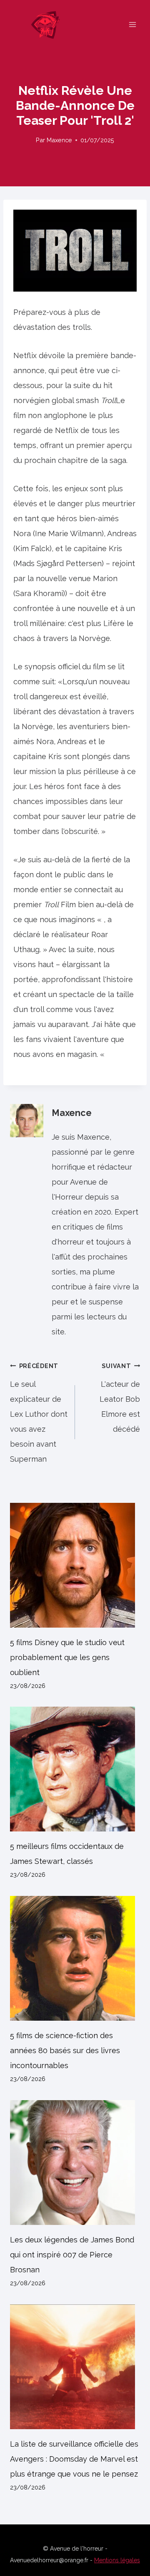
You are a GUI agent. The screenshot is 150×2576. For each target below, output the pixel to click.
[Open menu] (132, 24)
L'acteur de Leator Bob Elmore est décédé (120, 1398)
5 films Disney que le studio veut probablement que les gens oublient (67, 1657)
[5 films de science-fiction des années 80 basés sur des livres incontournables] (75, 1958)
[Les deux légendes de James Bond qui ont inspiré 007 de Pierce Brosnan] (75, 2163)
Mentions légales (117, 2560)
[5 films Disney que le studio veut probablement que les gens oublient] (75, 1565)
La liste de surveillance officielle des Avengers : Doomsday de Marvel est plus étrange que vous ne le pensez (74, 2459)
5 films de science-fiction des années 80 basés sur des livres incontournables (65, 2050)
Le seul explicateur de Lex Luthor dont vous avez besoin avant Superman (39, 1413)
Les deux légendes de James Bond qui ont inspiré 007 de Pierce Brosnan (72, 2255)
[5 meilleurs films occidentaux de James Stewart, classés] (75, 1769)
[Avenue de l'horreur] (49, 25)
